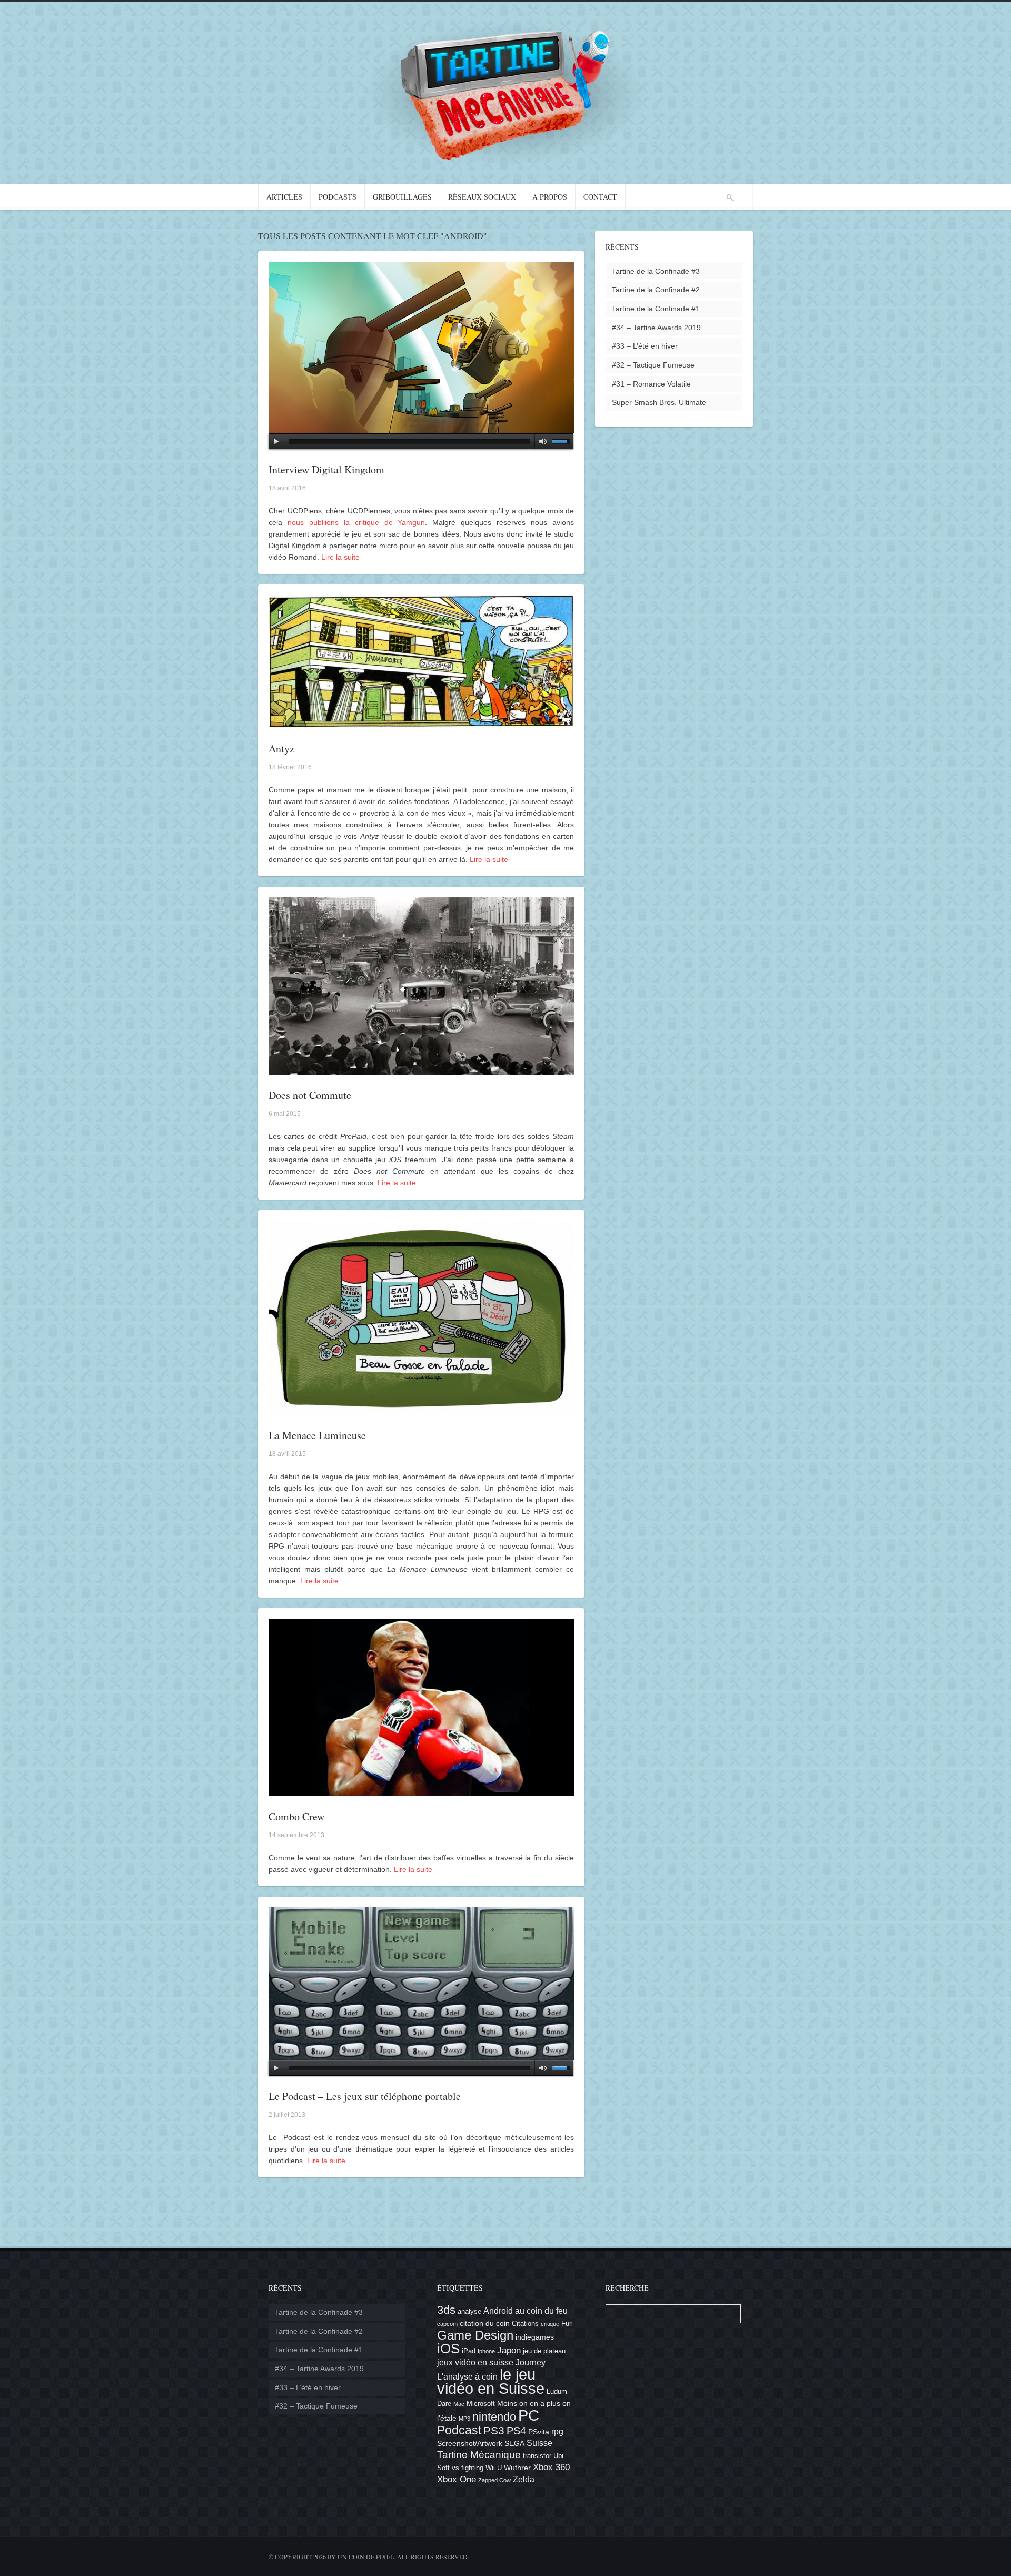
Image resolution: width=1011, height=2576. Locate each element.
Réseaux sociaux (482, 197)
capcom (447, 2324)
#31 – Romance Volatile (651, 384)
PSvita (539, 2432)
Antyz (281, 749)
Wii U (494, 2468)
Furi (567, 2324)
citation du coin (485, 2323)
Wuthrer (517, 2468)
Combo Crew (296, 1816)
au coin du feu (541, 2311)
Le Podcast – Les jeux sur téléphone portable (365, 2096)
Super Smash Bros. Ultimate (659, 402)
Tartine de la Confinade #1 (656, 309)
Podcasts (338, 197)
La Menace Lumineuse (317, 1435)
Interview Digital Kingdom (326, 469)
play (276, 441)
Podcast (459, 2430)
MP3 (464, 2419)
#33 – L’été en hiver (645, 346)
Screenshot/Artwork (470, 2443)
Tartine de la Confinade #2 (656, 290)
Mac (459, 2404)
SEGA (514, 2443)
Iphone (486, 2351)
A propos (550, 197)
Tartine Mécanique (479, 2455)
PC (529, 2415)
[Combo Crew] (421, 1790)
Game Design (475, 2335)
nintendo (494, 2417)
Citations (525, 2324)
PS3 (494, 2430)
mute (541, 441)
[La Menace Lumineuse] (421, 1409)
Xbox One (457, 2479)
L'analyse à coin (467, 2377)
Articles (284, 197)
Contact (600, 197)
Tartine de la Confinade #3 (656, 271)
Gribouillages (402, 197)
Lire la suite (340, 557)
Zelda (524, 2479)
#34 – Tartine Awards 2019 (656, 328)
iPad (469, 2351)
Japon (509, 2350)
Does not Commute (310, 1095)
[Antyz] (421, 722)
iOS (448, 2349)
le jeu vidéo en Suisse (491, 2381)
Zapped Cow (494, 2480)
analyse (469, 2312)
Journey (531, 2362)
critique (550, 2324)
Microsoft (481, 2404)
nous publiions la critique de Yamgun (356, 522)
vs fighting (468, 2468)
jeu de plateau (544, 2351)
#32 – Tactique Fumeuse (653, 365)
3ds (446, 2310)
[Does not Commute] (421, 1069)
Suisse (539, 2443)
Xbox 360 (551, 2467)
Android (498, 2311)
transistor (537, 2456)
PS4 (516, 2431)
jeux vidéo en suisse (475, 2362)
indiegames (535, 2337)
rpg (557, 2431)
